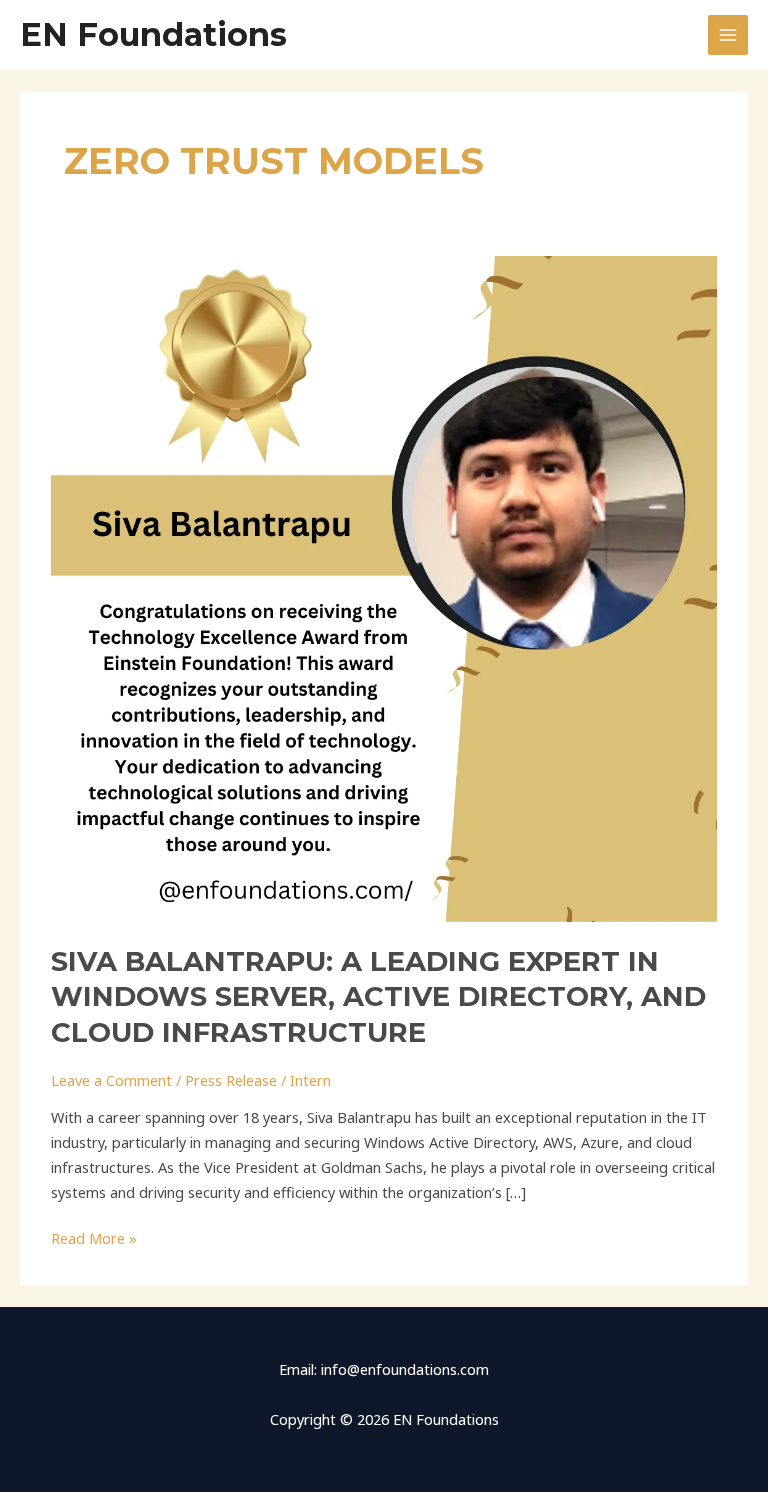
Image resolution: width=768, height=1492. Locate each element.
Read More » (94, 1237)
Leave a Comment (111, 1080)
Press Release (231, 1080)
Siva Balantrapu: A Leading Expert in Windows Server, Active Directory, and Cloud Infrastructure (378, 997)
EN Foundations (153, 34)
